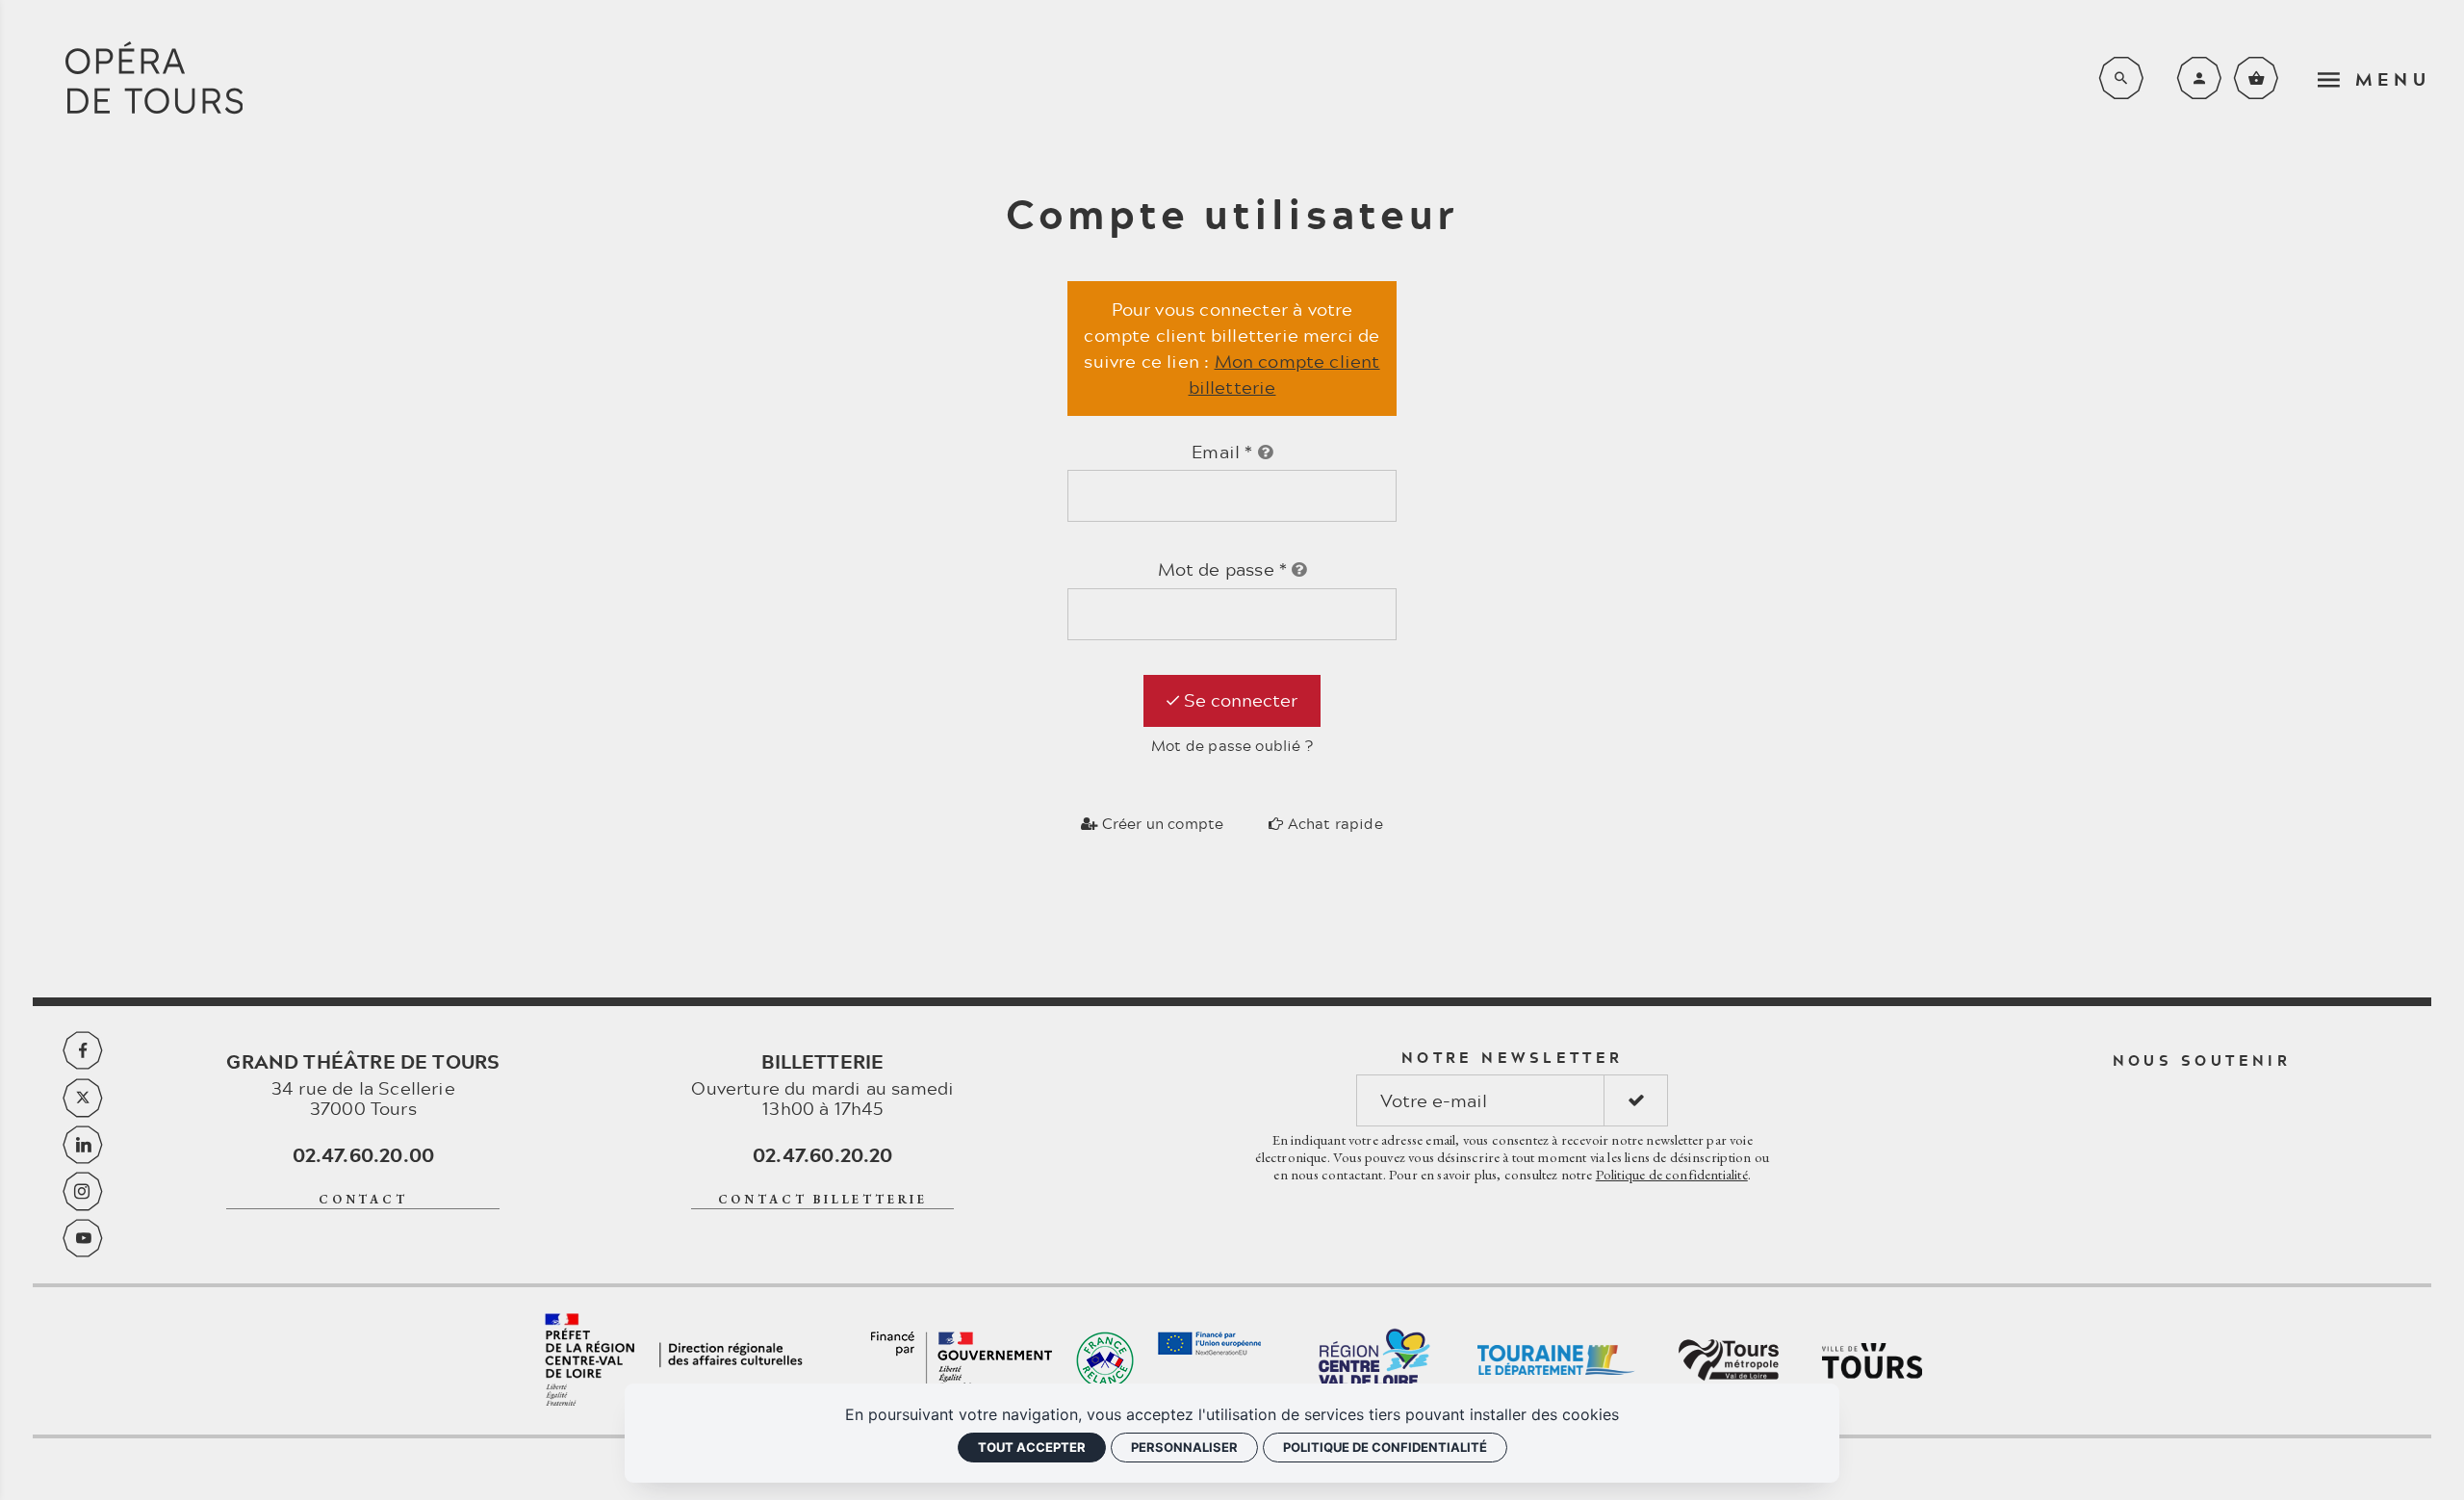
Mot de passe (1223, 569)
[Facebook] (83, 1051)
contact (363, 1199)
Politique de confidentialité (1672, 1174)
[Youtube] (83, 1239)
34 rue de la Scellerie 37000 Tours (363, 1085)
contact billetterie (823, 1199)
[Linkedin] (83, 1145)
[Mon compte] (2199, 78)
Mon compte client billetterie (1284, 374)
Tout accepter (1032, 1447)
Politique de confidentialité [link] (1385, 1447)
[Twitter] (83, 1098)
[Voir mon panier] (2256, 78)
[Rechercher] (2121, 78)
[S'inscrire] (1636, 1100)
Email (1222, 452)
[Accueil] (154, 78)
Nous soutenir (2202, 1060)
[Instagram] (83, 1191)
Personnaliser (1184, 1447)
